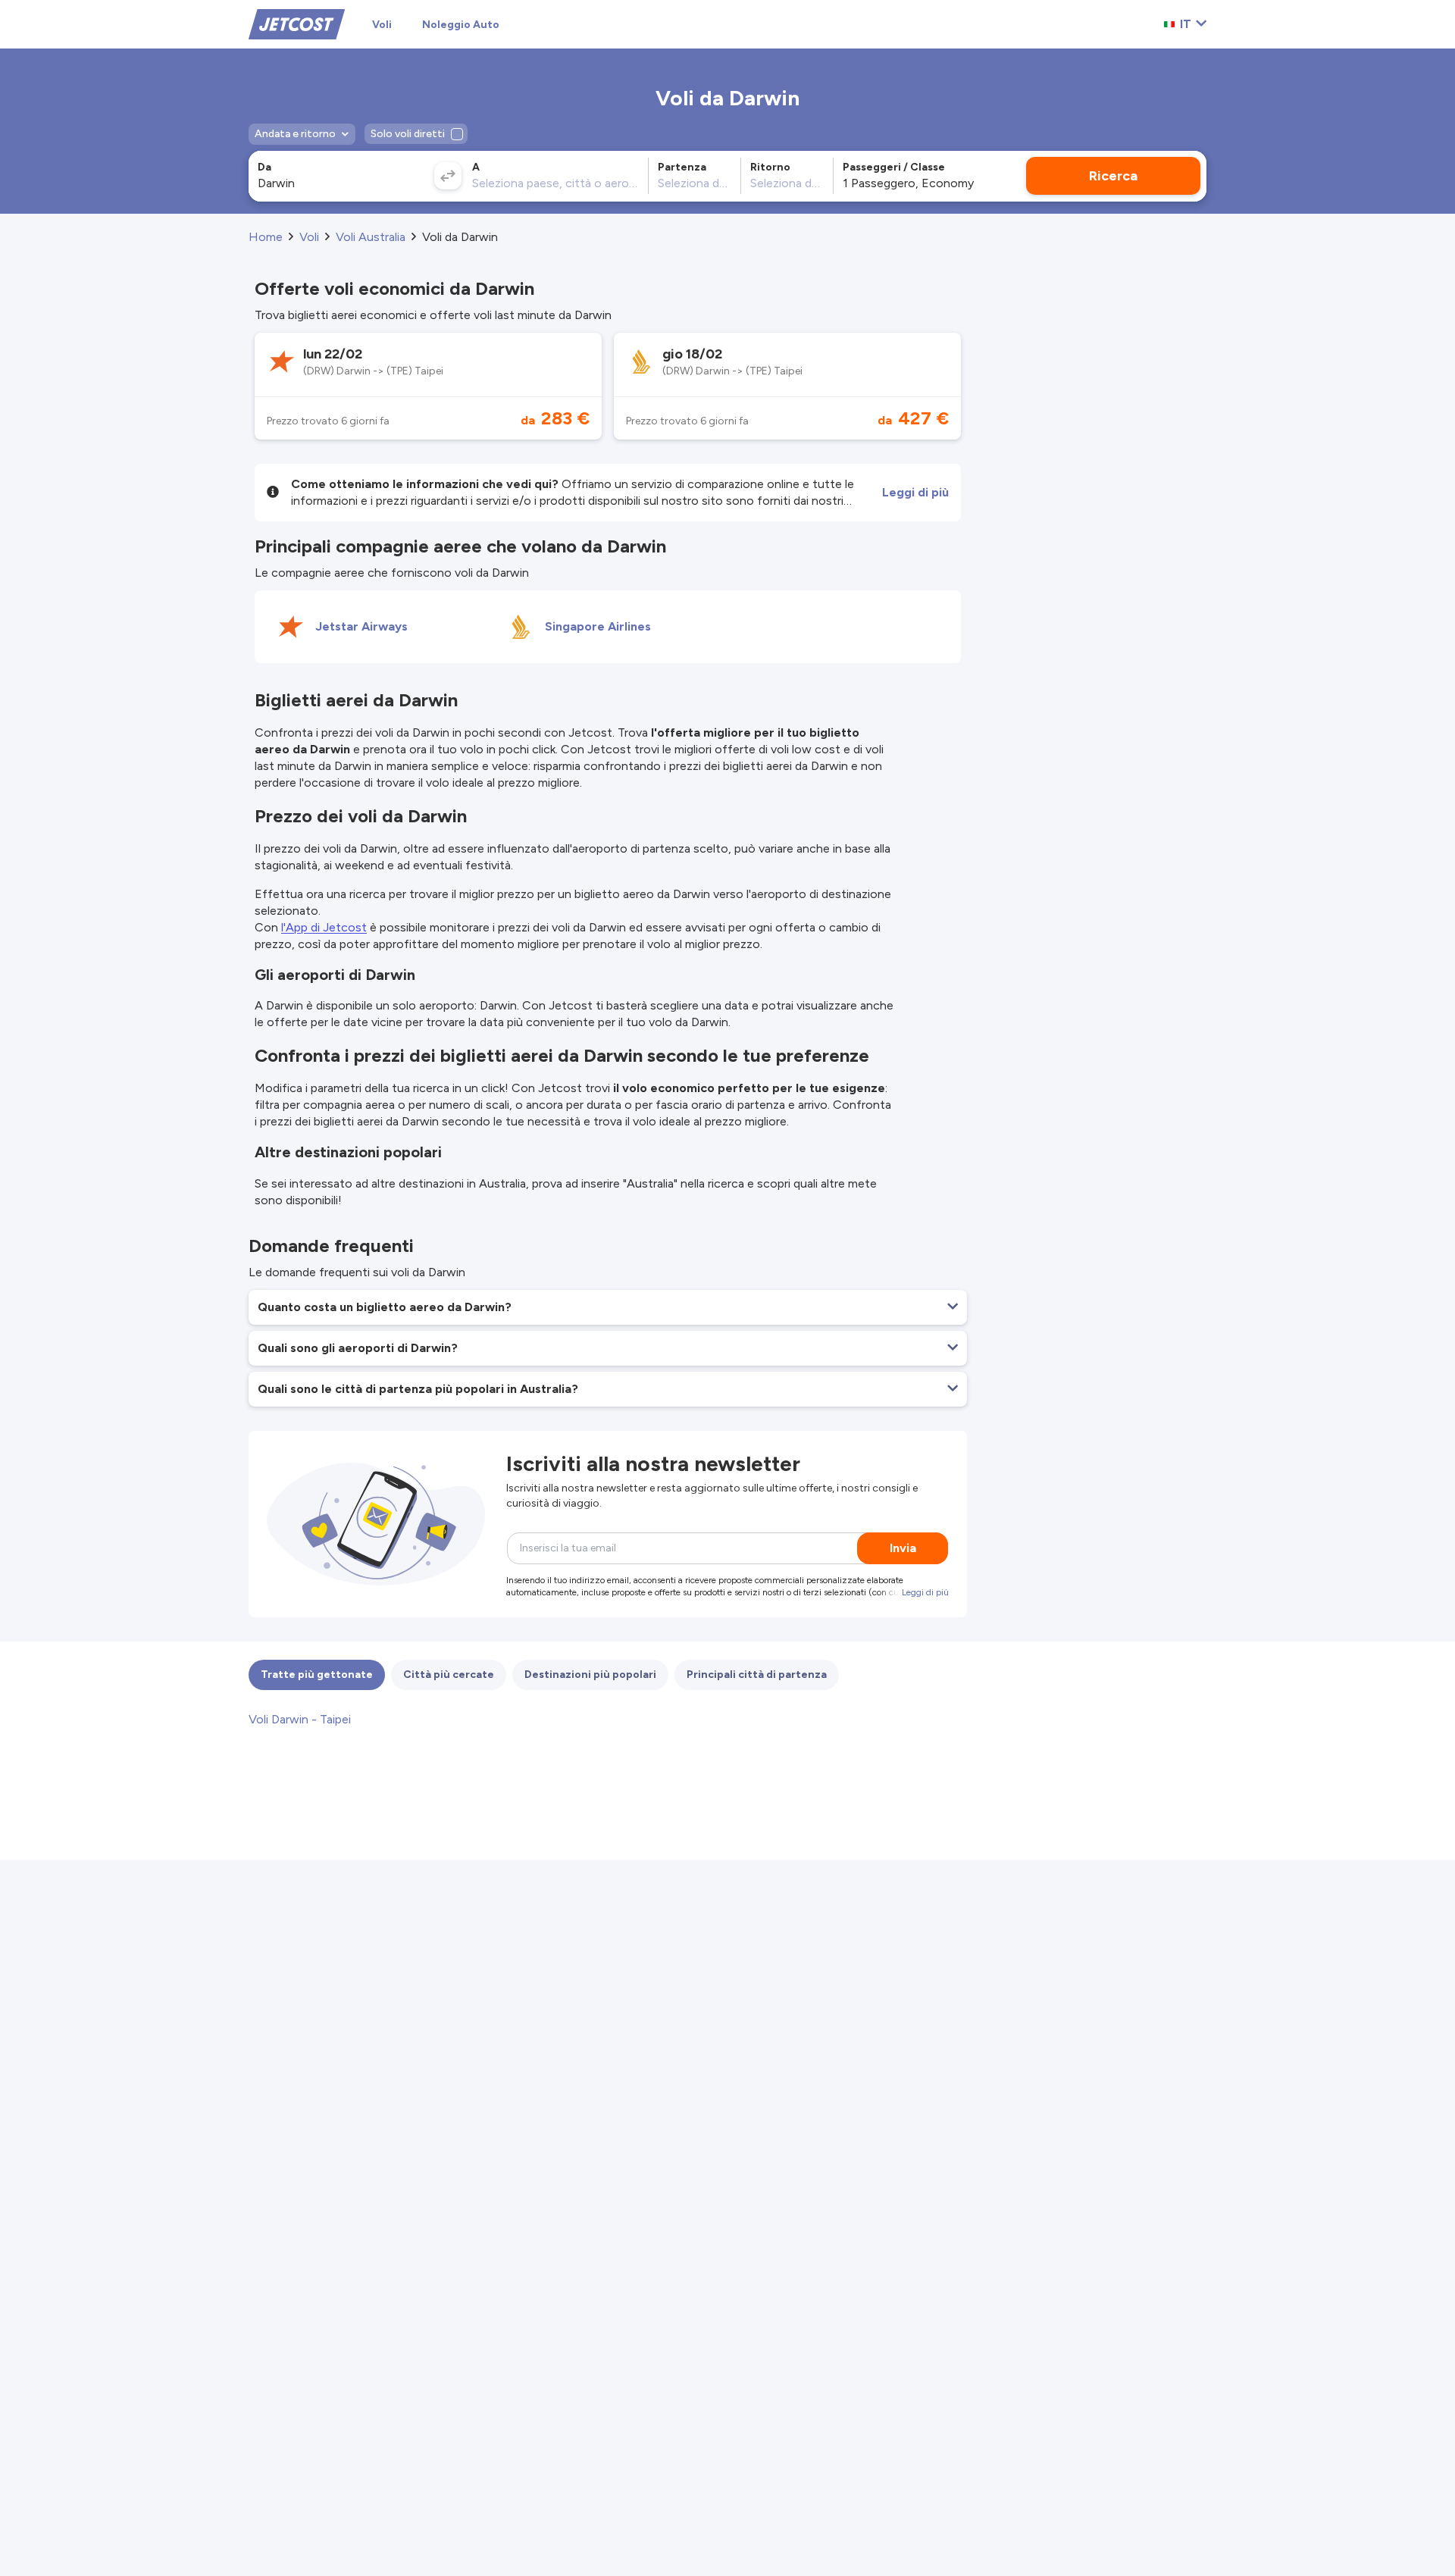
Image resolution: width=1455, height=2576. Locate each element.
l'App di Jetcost (324, 927)
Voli (382, 25)
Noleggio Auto (461, 25)
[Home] (297, 23)
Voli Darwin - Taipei (300, 1719)
